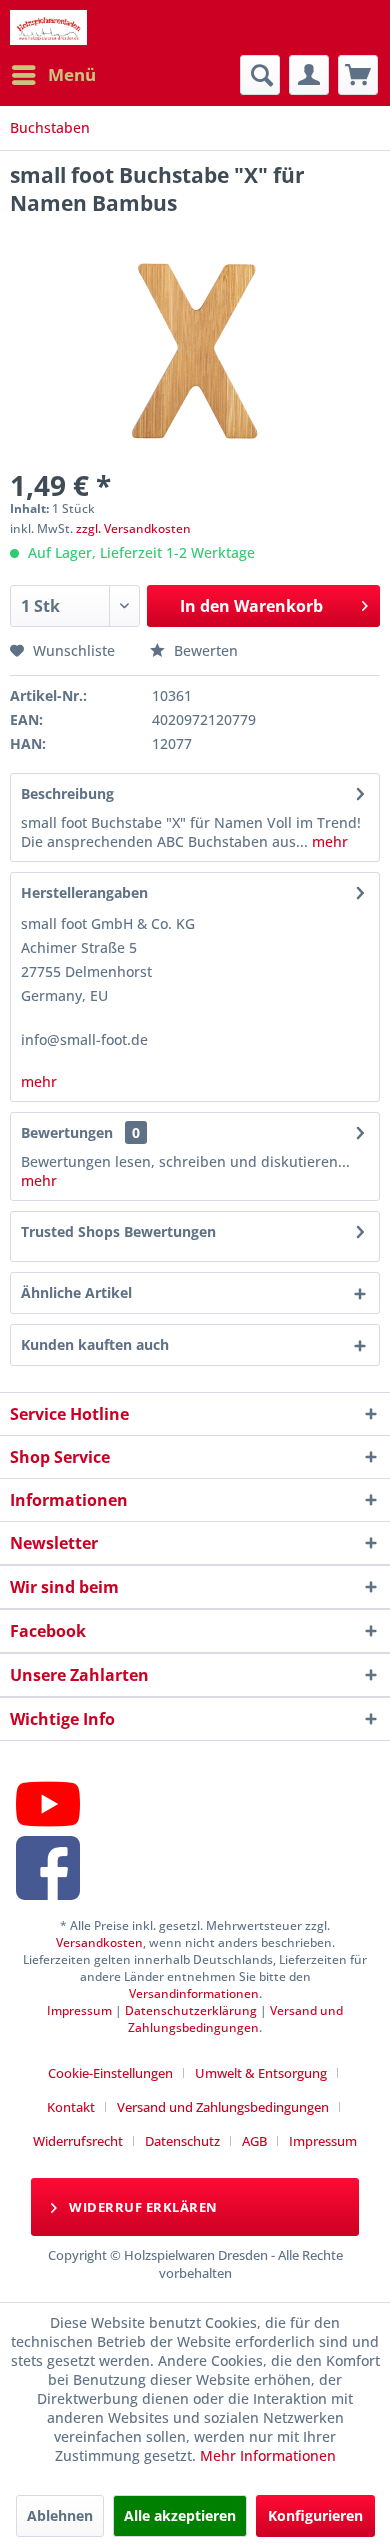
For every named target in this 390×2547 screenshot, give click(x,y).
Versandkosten (99, 1942)
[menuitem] (53, 75)
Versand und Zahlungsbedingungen (235, 2019)
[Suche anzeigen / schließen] (260, 75)
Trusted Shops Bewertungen (118, 1231)
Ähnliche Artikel (76, 1292)
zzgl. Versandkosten (133, 528)
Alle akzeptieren (180, 2515)
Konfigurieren (315, 2515)
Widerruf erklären (142, 2207)
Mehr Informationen (268, 2455)
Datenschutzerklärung (191, 2010)
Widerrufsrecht (78, 2141)
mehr (328, 841)
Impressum (79, 2010)
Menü (72, 74)
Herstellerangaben (84, 892)
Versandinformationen (194, 1993)
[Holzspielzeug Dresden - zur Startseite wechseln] (48, 27)
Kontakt (71, 2107)
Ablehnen (60, 2515)
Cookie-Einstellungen (110, 2073)
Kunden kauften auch (95, 1344)
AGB (254, 2141)
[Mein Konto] (309, 75)
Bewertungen (67, 1132)
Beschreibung (67, 793)
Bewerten (204, 650)
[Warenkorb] (358, 75)
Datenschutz (182, 2141)
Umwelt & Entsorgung (261, 2073)
